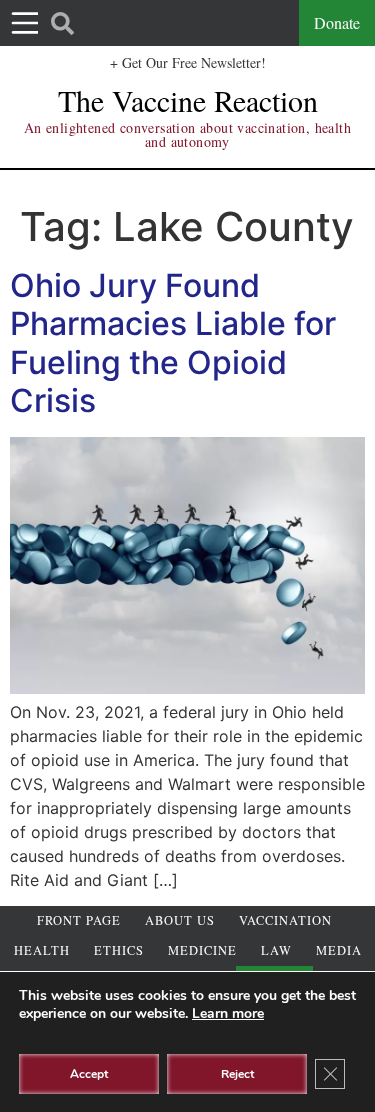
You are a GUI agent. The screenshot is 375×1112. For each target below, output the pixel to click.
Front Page (79, 920)
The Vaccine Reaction (188, 100)
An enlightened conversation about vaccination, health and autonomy (187, 134)
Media (339, 950)
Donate (337, 22)
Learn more (228, 1013)
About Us (180, 920)
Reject (237, 1074)
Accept (89, 1074)
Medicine (202, 950)
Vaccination (285, 920)
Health (42, 950)
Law (276, 950)
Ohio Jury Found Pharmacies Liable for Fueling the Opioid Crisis (173, 343)
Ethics (119, 950)
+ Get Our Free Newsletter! (188, 62)
